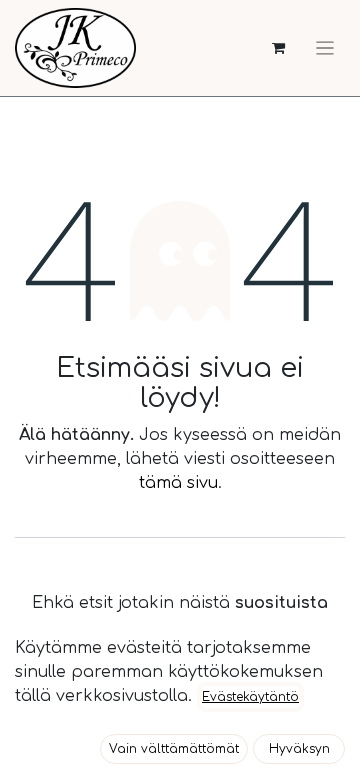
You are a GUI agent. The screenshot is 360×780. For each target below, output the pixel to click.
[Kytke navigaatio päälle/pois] (325, 48)
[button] (174, 749)
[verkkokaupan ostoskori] (278, 48)
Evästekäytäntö (250, 697)
